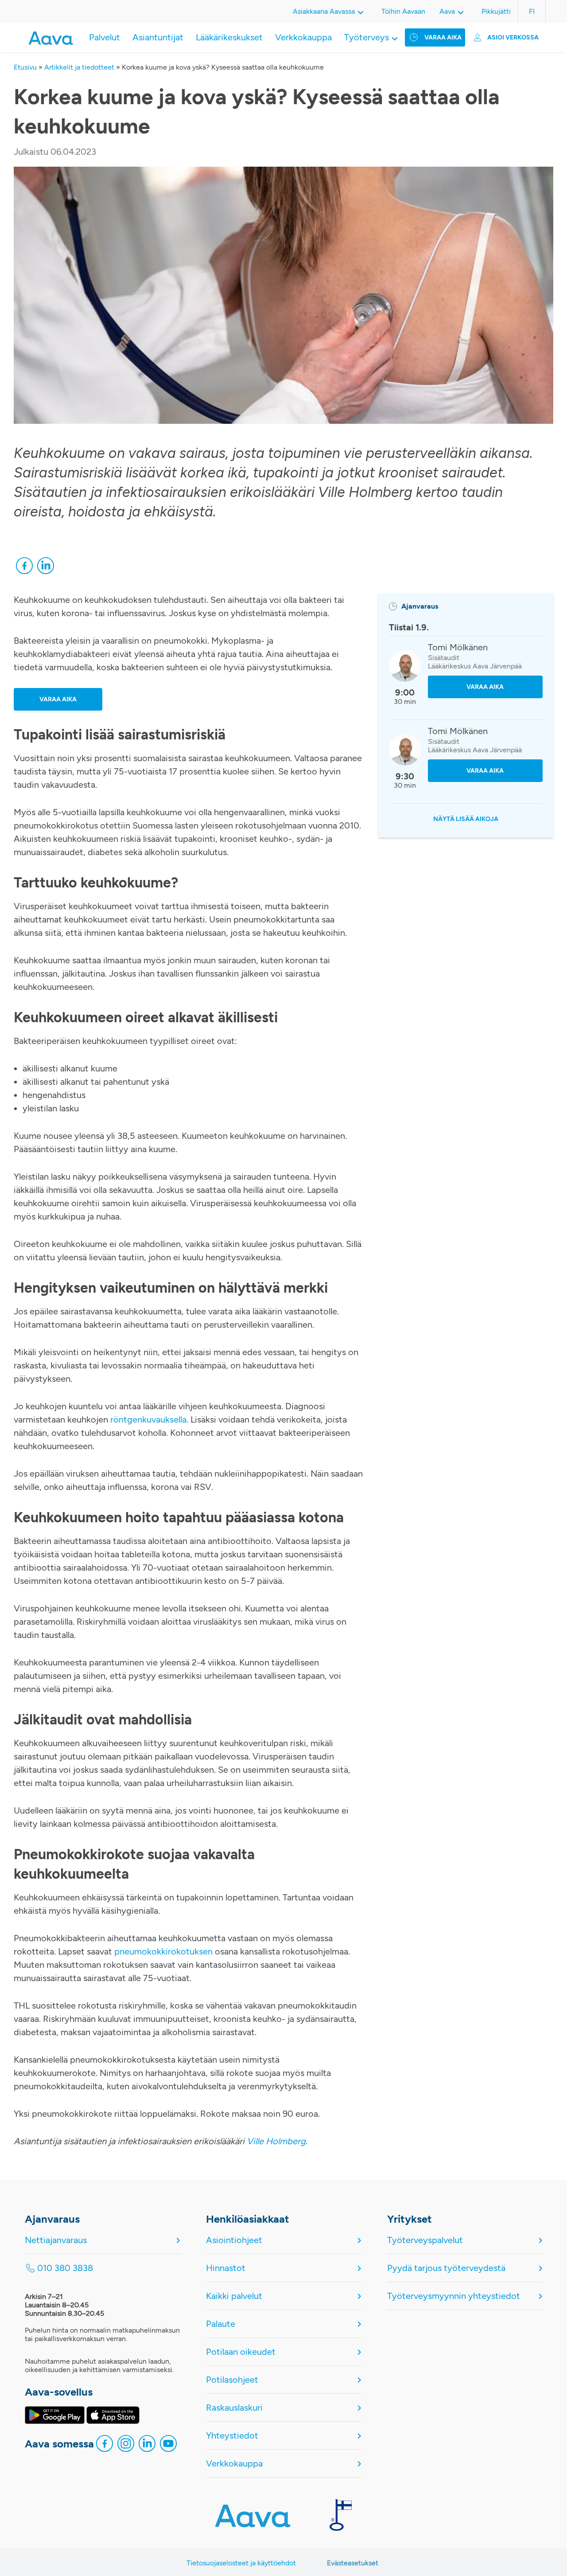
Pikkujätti (496, 11)
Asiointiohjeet (234, 2240)
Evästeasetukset (353, 2563)
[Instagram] (126, 2446)
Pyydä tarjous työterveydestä (446, 2268)
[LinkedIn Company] (147, 2446)
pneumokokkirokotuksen (163, 1951)
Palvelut (105, 37)
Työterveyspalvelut (425, 2240)
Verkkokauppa (303, 37)
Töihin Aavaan (403, 11)
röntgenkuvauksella (148, 1419)
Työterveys (367, 37)
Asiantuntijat (158, 37)
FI (532, 11)
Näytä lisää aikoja (466, 819)
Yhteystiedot (232, 2435)
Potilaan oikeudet (241, 2352)
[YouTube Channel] (168, 2446)
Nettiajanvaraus (56, 2240)
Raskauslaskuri (234, 2408)
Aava (447, 11)
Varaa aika (443, 37)
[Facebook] (24, 568)
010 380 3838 (65, 2268)
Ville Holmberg (276, 2141)
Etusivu (25, 67)
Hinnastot (226, 2268)
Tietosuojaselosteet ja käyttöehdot (241, 2563)
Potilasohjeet (232, 2380)
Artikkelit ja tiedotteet (79, 67)
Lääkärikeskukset (229, 37)
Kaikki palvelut (234, 2296)
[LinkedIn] (46, 568)
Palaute (221, 2324)
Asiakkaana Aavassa (324, 11)
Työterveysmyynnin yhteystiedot (454, 2296)
